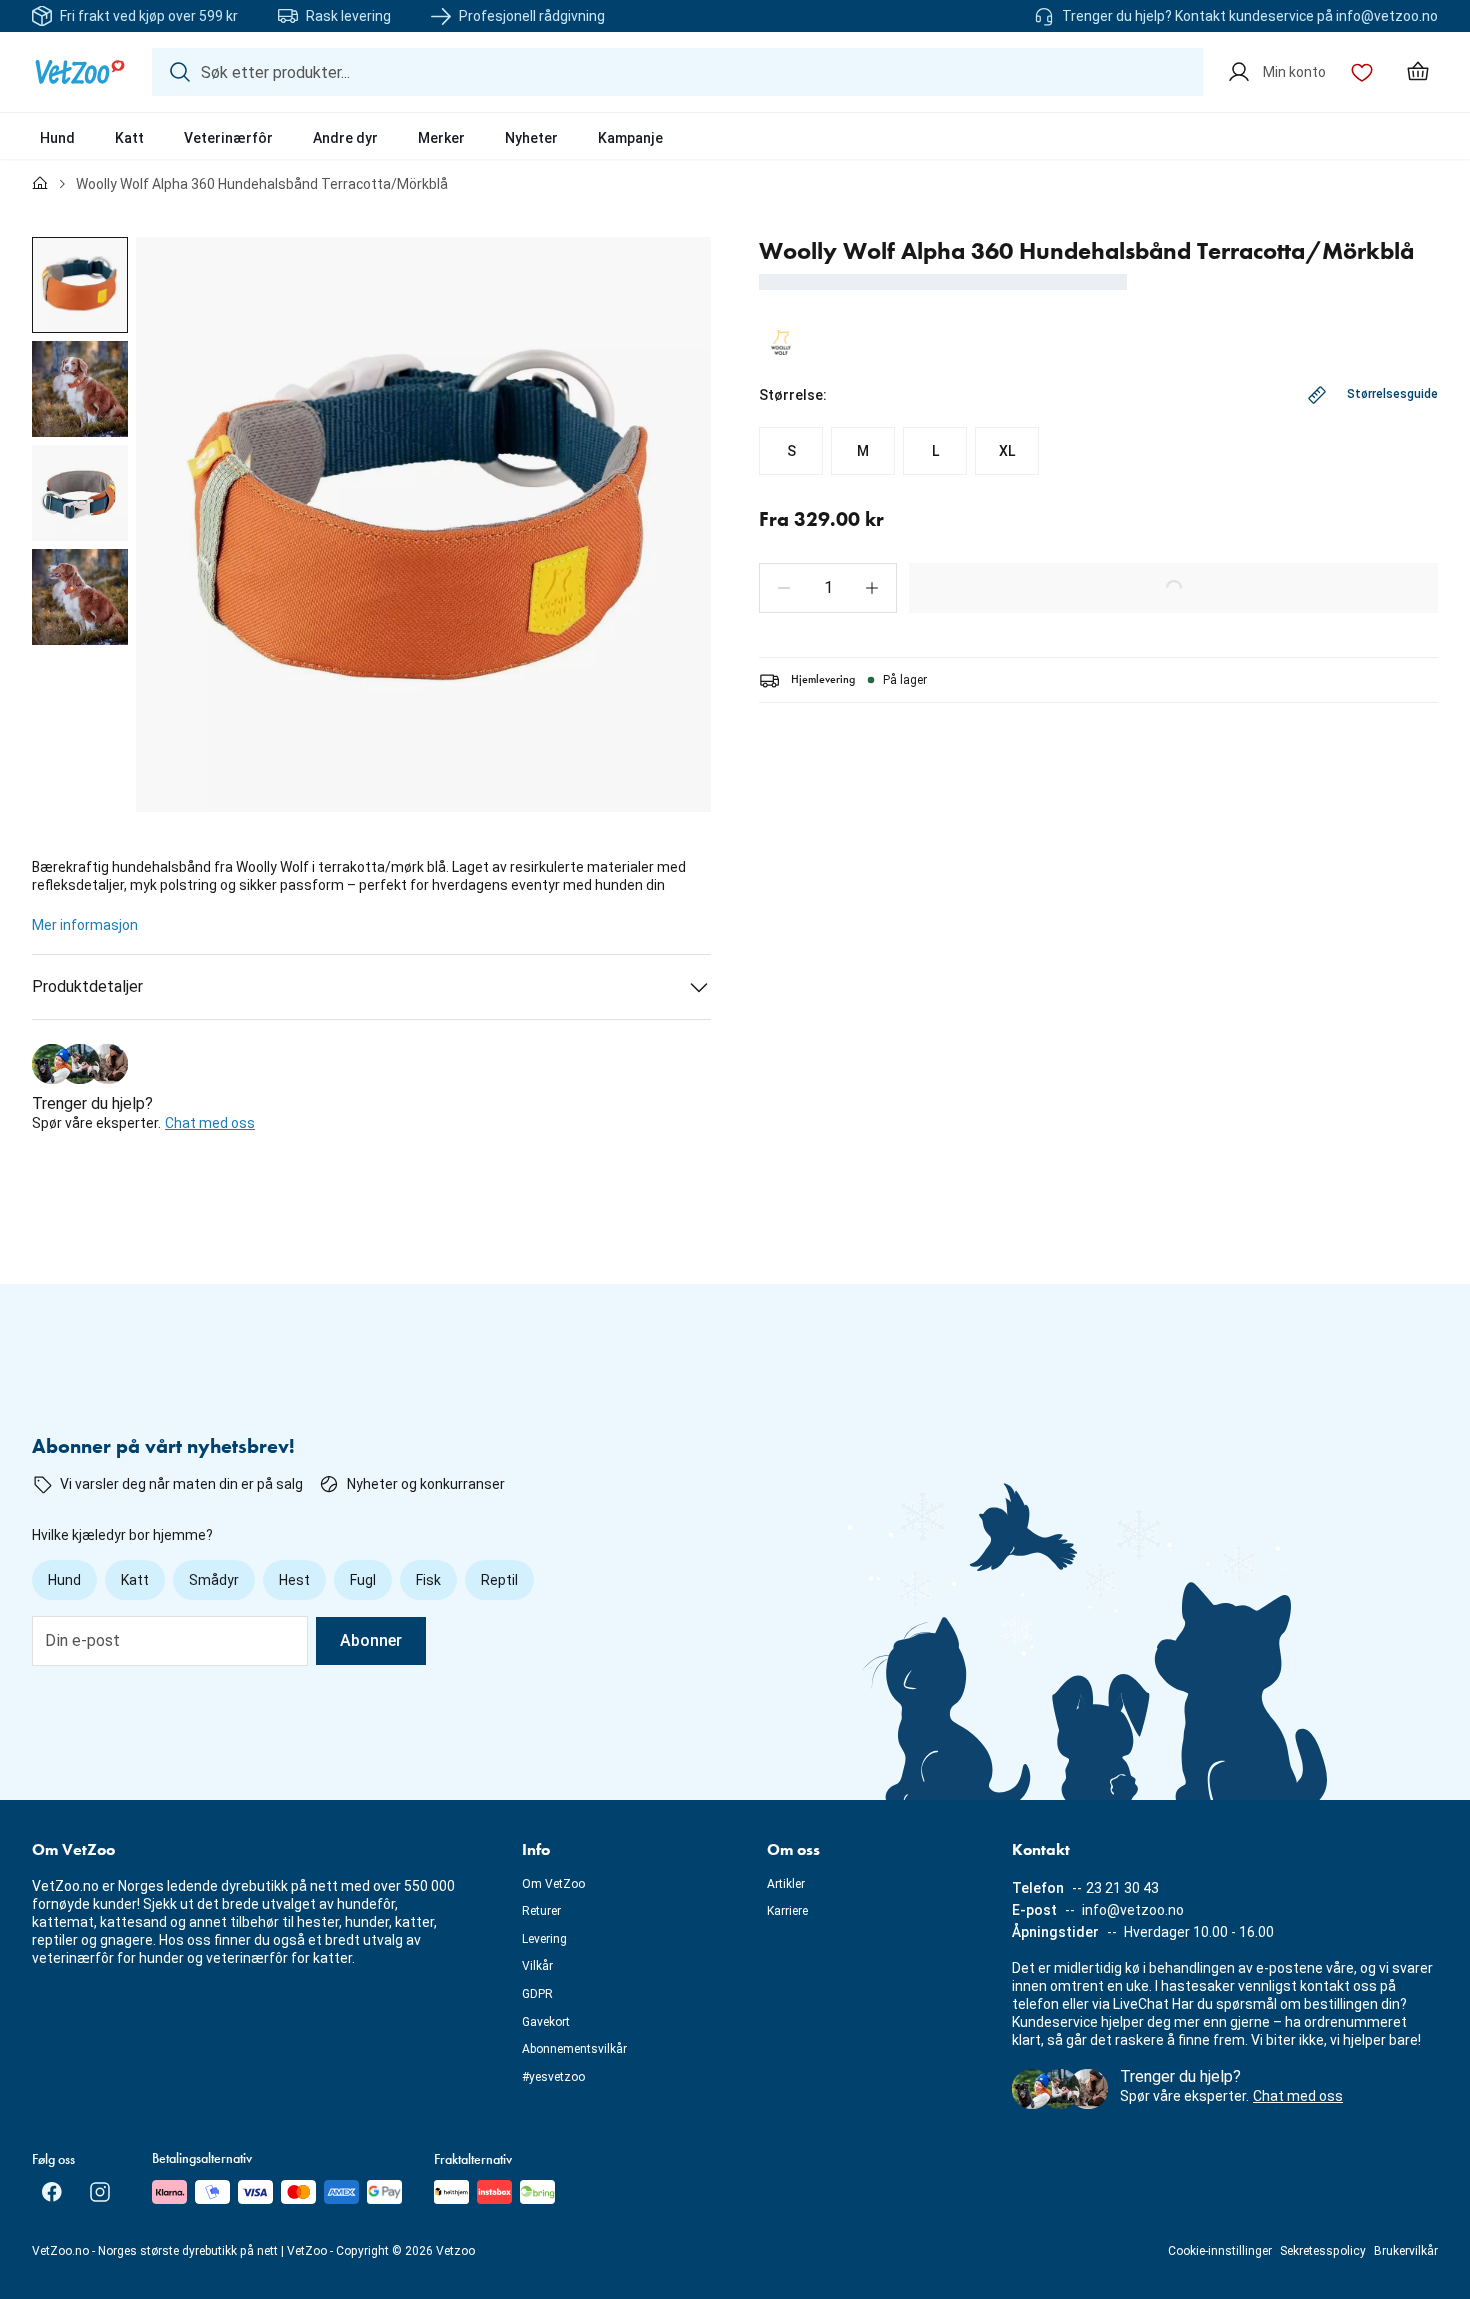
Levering (544, 1939)
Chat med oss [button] (210, 1123)
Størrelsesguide (1392, 394)
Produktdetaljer (87, 986)
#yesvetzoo (553, 2077)
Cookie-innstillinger (1220, 2251)
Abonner (371, 1640)
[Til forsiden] (40, 184)
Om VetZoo (553, 1884)
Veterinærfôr (228, 138)
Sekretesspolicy (1323, 2251)
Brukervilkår (1406, 2251)
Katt (129, 138)
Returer (541, 1911)
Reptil (499, 1580)
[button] (784, 588)
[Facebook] (52, 2192)
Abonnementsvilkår (574, 2049)
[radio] (791, 451)
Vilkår (537, 1966)
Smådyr (214, 1580)
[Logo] (80, 72)
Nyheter (531, 138)
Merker (441, 138)
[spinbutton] (828, 588)
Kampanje (630, 138)
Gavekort (546, 2022)
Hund (57, 138)
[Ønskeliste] (1362, 72)
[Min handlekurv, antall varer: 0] (1418, 72)
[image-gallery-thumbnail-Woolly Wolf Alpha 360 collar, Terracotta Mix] (80, 285)
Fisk (428, 1580)
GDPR (537, 1994)
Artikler (786, 1884)
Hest (294, 1580)
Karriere (787, 1911)
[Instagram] (100, 2192)
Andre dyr (345, 138)
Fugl (363, 1580)
